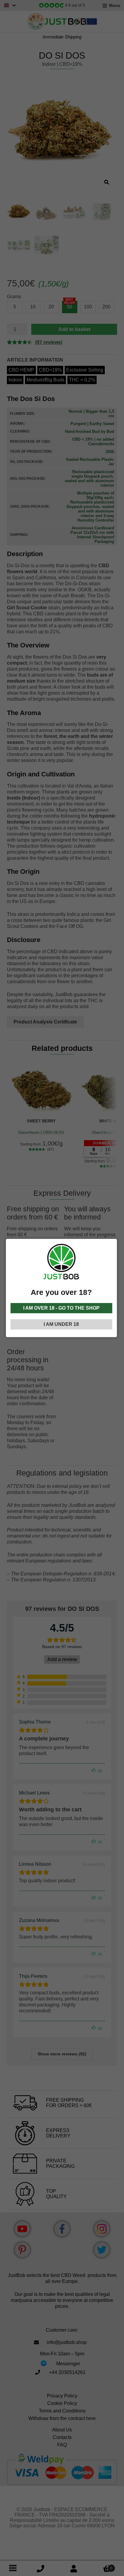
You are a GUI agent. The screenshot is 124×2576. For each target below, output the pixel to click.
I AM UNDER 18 (61, 1324)
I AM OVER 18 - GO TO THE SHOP (61, 1308)
